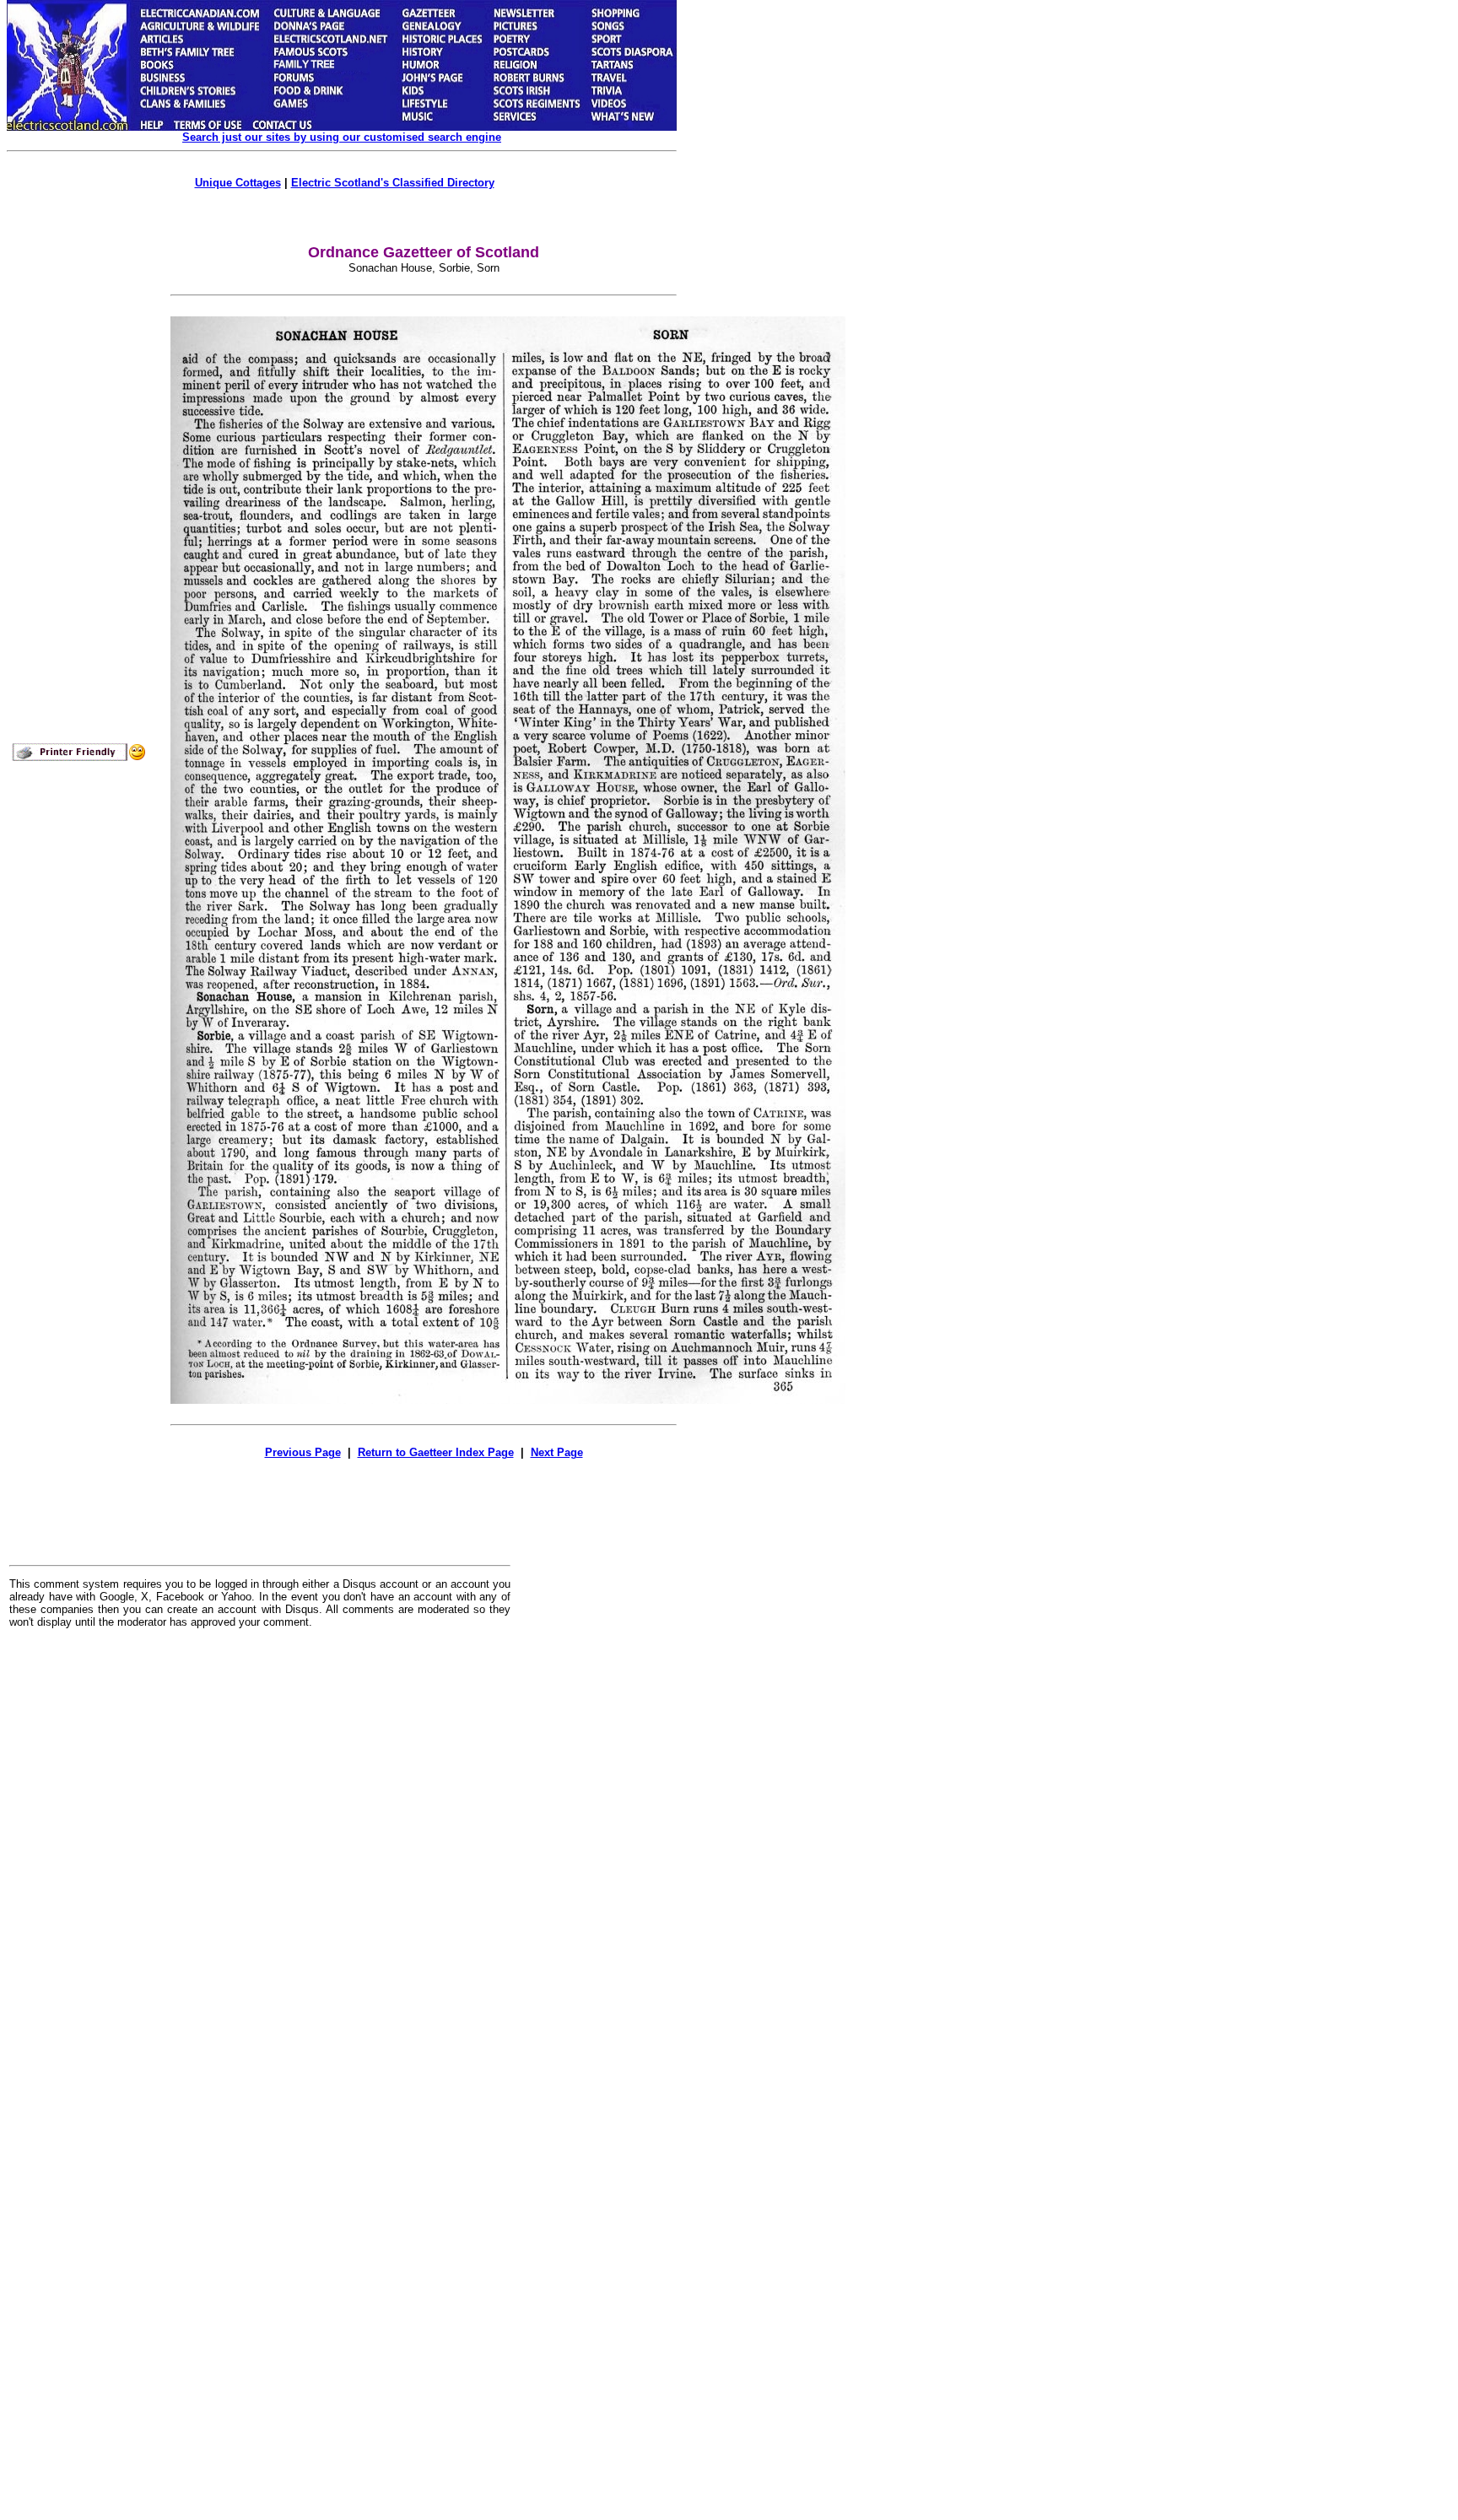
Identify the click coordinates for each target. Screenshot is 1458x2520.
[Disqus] (260, 1850)
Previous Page (303, 1452)
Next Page (557, 1452)
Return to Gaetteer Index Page (436, 1452)
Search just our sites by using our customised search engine (342, 137)
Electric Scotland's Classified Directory (393, 183)
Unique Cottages (238, 183)
